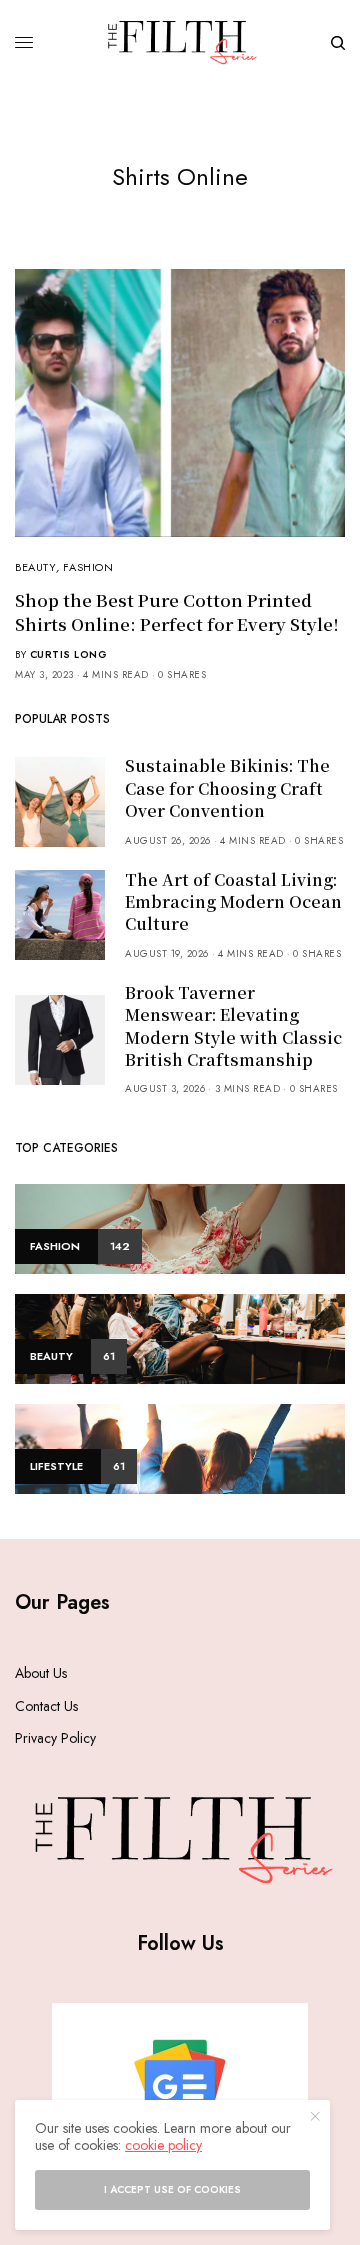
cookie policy (163, 2145)
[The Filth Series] (180, 42)
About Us (41, 1673)
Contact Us (46, 1706)
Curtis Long (69, 654)
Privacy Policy (55, 1738)
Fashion (88, 567)
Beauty (35, 567)
